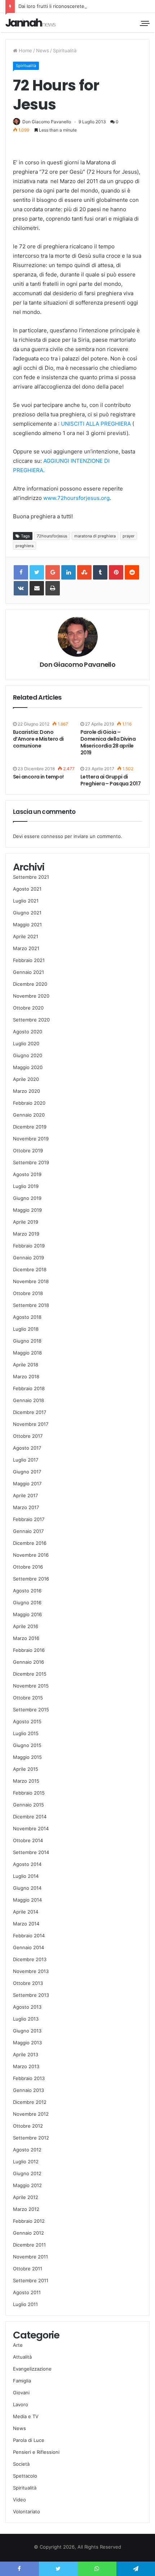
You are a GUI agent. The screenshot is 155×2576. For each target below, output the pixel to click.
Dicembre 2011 (29, 2245)
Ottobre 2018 (28, 1293)
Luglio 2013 (26, 2019)
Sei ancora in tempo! (38, 777)
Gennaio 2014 (28, 1947)
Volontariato (26, 2511)
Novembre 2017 (31, 1424)
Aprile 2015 (26, 1769)
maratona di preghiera (95, 536)
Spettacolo (25, 2476)
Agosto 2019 (27, 1174)
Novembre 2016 (31, 1555)
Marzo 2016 (26, 1638)
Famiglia (22, 2381)
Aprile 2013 (26, 2054)
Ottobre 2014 (28, 1840)
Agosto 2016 (27, 1591)
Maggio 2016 (27, 1614)
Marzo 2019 (26, 1234)
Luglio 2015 (26, 1733)
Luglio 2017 (26, 1460)
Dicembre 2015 (30, 1674)
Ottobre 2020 (28, 1008)
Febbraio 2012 (29, 2221)
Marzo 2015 (26, 1781)
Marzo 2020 (26, 1091)
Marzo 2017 (26, 1507)
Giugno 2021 (27, 913)
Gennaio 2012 (28, 2233)
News (43, 50)
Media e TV (26, 2416)
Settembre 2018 (31, 1305)
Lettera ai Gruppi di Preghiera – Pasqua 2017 (110, 780)
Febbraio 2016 (29, 1650)
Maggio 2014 (27, 1900)
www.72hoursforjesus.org (76, 498)
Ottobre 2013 (28, 1983)
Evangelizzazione (32, 2369)
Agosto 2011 (27, 2292)
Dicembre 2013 (30, 1959)
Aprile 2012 (26, 2197)
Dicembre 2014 (30, 1817)
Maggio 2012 (27, 2185)
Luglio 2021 (26, 901)
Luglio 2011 (25, 2304)
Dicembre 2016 (30, 1543)
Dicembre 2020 (30, 984)
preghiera (25, 546)
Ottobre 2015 (28, 1698)
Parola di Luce (29, 2440)
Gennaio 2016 (28, 1662)
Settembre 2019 (31, 1162)
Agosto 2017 (27, 1448)
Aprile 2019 (26, 1222)
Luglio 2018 (26, 1329)
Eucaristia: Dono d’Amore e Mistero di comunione (38, 739)
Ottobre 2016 (28, 1567)
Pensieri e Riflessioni (36, 2452)
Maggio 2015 (27, 1757)
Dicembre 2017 (30, 1412)
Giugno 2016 (27, 1602)
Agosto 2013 (27, 2007)
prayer (129, 536)
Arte (18, 2345)
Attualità (22, 2357)
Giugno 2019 (27, 1198)
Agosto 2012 (27, 2150)
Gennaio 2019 (28, 1258)
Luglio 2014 (26, 1876)
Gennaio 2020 (29, 1115)
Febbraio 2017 (29, 1519)
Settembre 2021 (31, 877)
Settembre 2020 (31, 1020)
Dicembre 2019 (30, 1127)
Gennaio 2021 (28, 972)
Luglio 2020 (26, 1043)
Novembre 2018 (31, 1281)
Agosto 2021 (27, 889)
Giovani (21, 2393)
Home (25, 50)
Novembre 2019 (31, 1139)
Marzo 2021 (26, 948)
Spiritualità (65, 50)
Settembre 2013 (31, 1995)
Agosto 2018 (27, 1317)
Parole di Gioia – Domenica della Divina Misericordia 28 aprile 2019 (108, 742)
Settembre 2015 (31, 1710)
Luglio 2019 (26, 1186)
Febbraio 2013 (29, 2078)
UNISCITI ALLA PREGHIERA (96, 424)
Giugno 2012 (27, 2173)
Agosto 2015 (27, 1721)
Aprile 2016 (26, 1626)
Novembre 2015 (31, 1686)
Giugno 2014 (27, 1888)
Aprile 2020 (26, 1079)
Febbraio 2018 (29, 1388)
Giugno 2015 (27, 1745)
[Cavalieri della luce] (31, 23)
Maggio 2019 (27, 1210)
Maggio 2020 (28, 1067)
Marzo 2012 (26, 2209)
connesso (52, 836)
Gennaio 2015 (28, 1805)
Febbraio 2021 (29, 960)
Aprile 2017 (25, 1495)
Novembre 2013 (31, 1971)
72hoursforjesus (52, 536)
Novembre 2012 (31, 2114)
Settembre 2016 (31, 1579)
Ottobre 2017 (28, 1436)
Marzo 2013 (26, 2066)
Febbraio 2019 (29, 1246)
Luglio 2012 (26, 2162)
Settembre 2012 (31, 2138)
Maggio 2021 (27, 925)
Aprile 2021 (26, 936)
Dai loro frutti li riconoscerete (51, 6)
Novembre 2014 (31, 1828)
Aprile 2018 (26, 1365)
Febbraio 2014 (29, 1936)
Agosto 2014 (27, 1864)
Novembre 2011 (30, 2257)
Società (21, 2464)
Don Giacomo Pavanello (47, 122)
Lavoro (21, 2404)
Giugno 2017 (27, 1472)
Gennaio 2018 (28, 1400)
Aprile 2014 (26, 1912)
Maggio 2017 (27, 1484)
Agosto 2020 (28, 1032)
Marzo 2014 (26, 1924)
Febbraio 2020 (29, 1103)
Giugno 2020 (28, 1055)
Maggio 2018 (27, 1353)
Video (19, 2500)
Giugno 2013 (27, 2031)
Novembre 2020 (31, 996)
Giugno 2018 (27, 1341)
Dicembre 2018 (30, 1269)
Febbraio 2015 (29, 1793)
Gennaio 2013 (28, 2090)
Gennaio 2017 (28, 1531)
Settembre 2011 (31, 2280)
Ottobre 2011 (28, 2269)
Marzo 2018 (26, 1376)
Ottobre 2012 (28, 2126)
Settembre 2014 (31, 1852)
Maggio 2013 (27, 2043)
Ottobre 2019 (28, 1150)
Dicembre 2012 (30, 2102)
